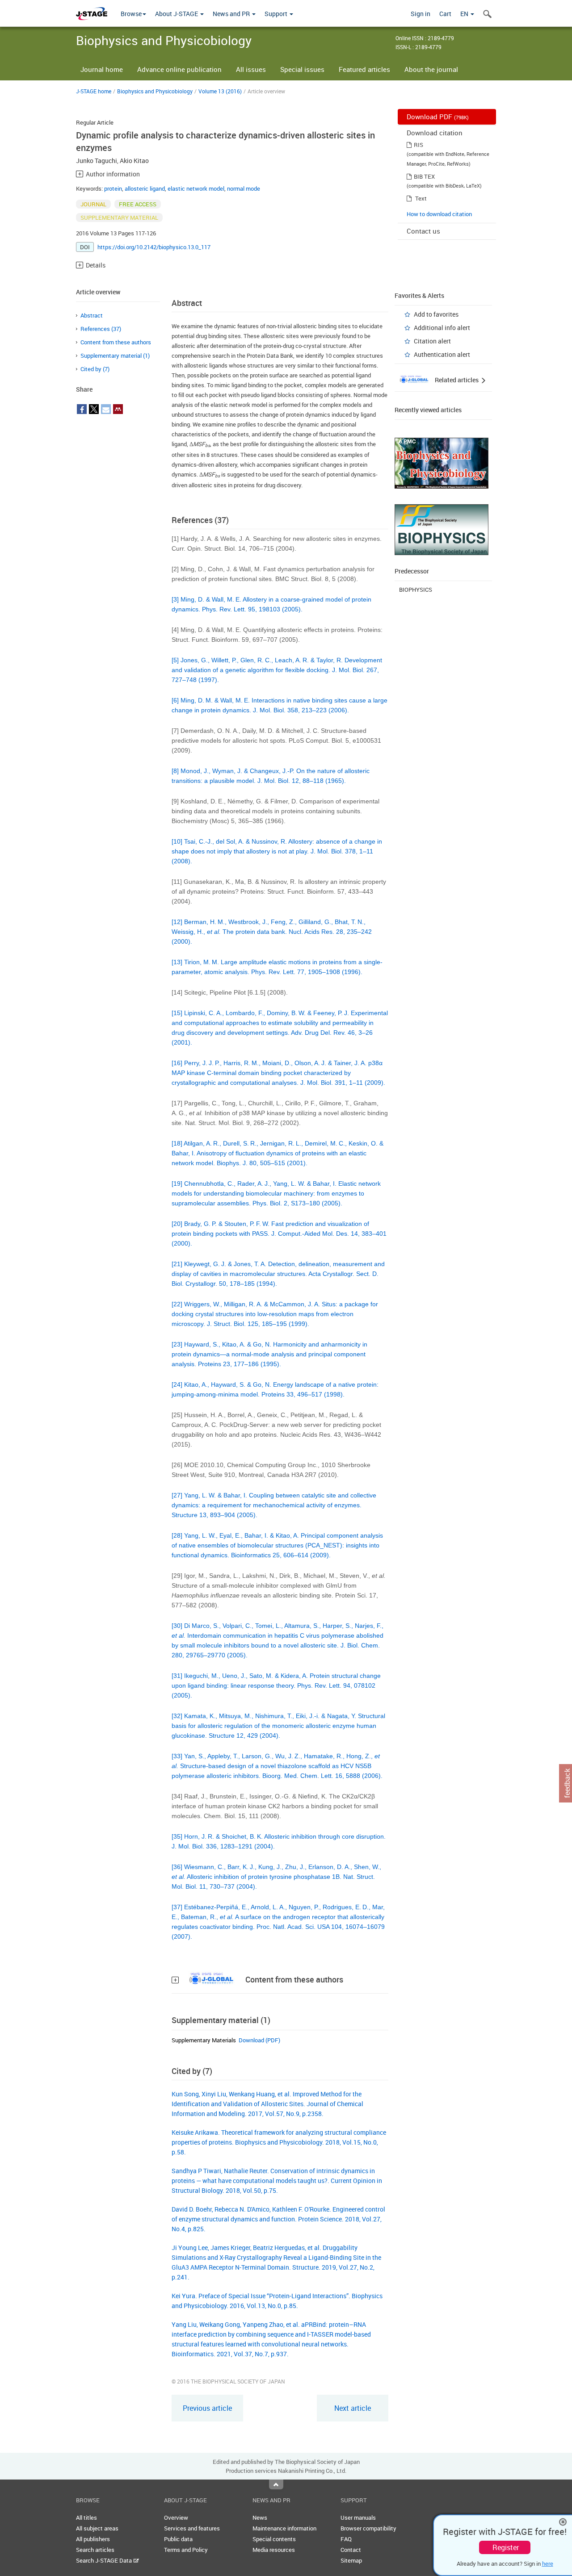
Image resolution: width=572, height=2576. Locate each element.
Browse (131, 14)
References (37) (101, 329)
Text (421, 198)
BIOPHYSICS (416, 590)
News (260, 2517)
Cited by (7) (95, 369)
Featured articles (364, 69)
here (548, 2563)
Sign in (421, 14)
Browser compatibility (368, 2528)
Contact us (423, 231)
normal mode (244, 188)
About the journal (431, 69)
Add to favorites (436, 314)
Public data (178, 2539)
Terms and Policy (186, 2550)
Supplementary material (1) (115, 355)
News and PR (232, 14)
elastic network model (196, 188)
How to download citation (439, 214)
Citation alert (432, 341)
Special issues (302, 69)
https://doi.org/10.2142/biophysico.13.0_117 (154, 247)
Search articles (95, 2550)
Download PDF (438, 117)
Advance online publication (179, 69)
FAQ (346, 2539)
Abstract (92, 315)
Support (277, 14)
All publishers (93, 2539)
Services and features (192, 2528)
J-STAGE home (94, 91)
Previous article (207, 2408)
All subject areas (97, 2528)
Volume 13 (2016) (220, 91)
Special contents (274, 2539)
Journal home (102, 69)
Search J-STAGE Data (105, 2560)
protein (113, 188)
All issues (251, 69)
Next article (353, 2408)
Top (276, 2484)
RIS (418, 145)
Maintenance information (284, 2528)
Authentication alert (442, 354)
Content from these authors (116, 342)
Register (506, 2547)
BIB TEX (424, 176)
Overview (176, 2517)
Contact (351, 2550)
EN (465, 14)
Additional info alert (442, 328)
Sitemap (351, 2560)
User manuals (358, 2517)
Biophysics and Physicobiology (155, 91)
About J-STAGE (177, 14)
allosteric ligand (145, 188)
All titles (86, 2517)
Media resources (274, 2550)
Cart (445, 14)
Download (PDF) (259, 2040)
